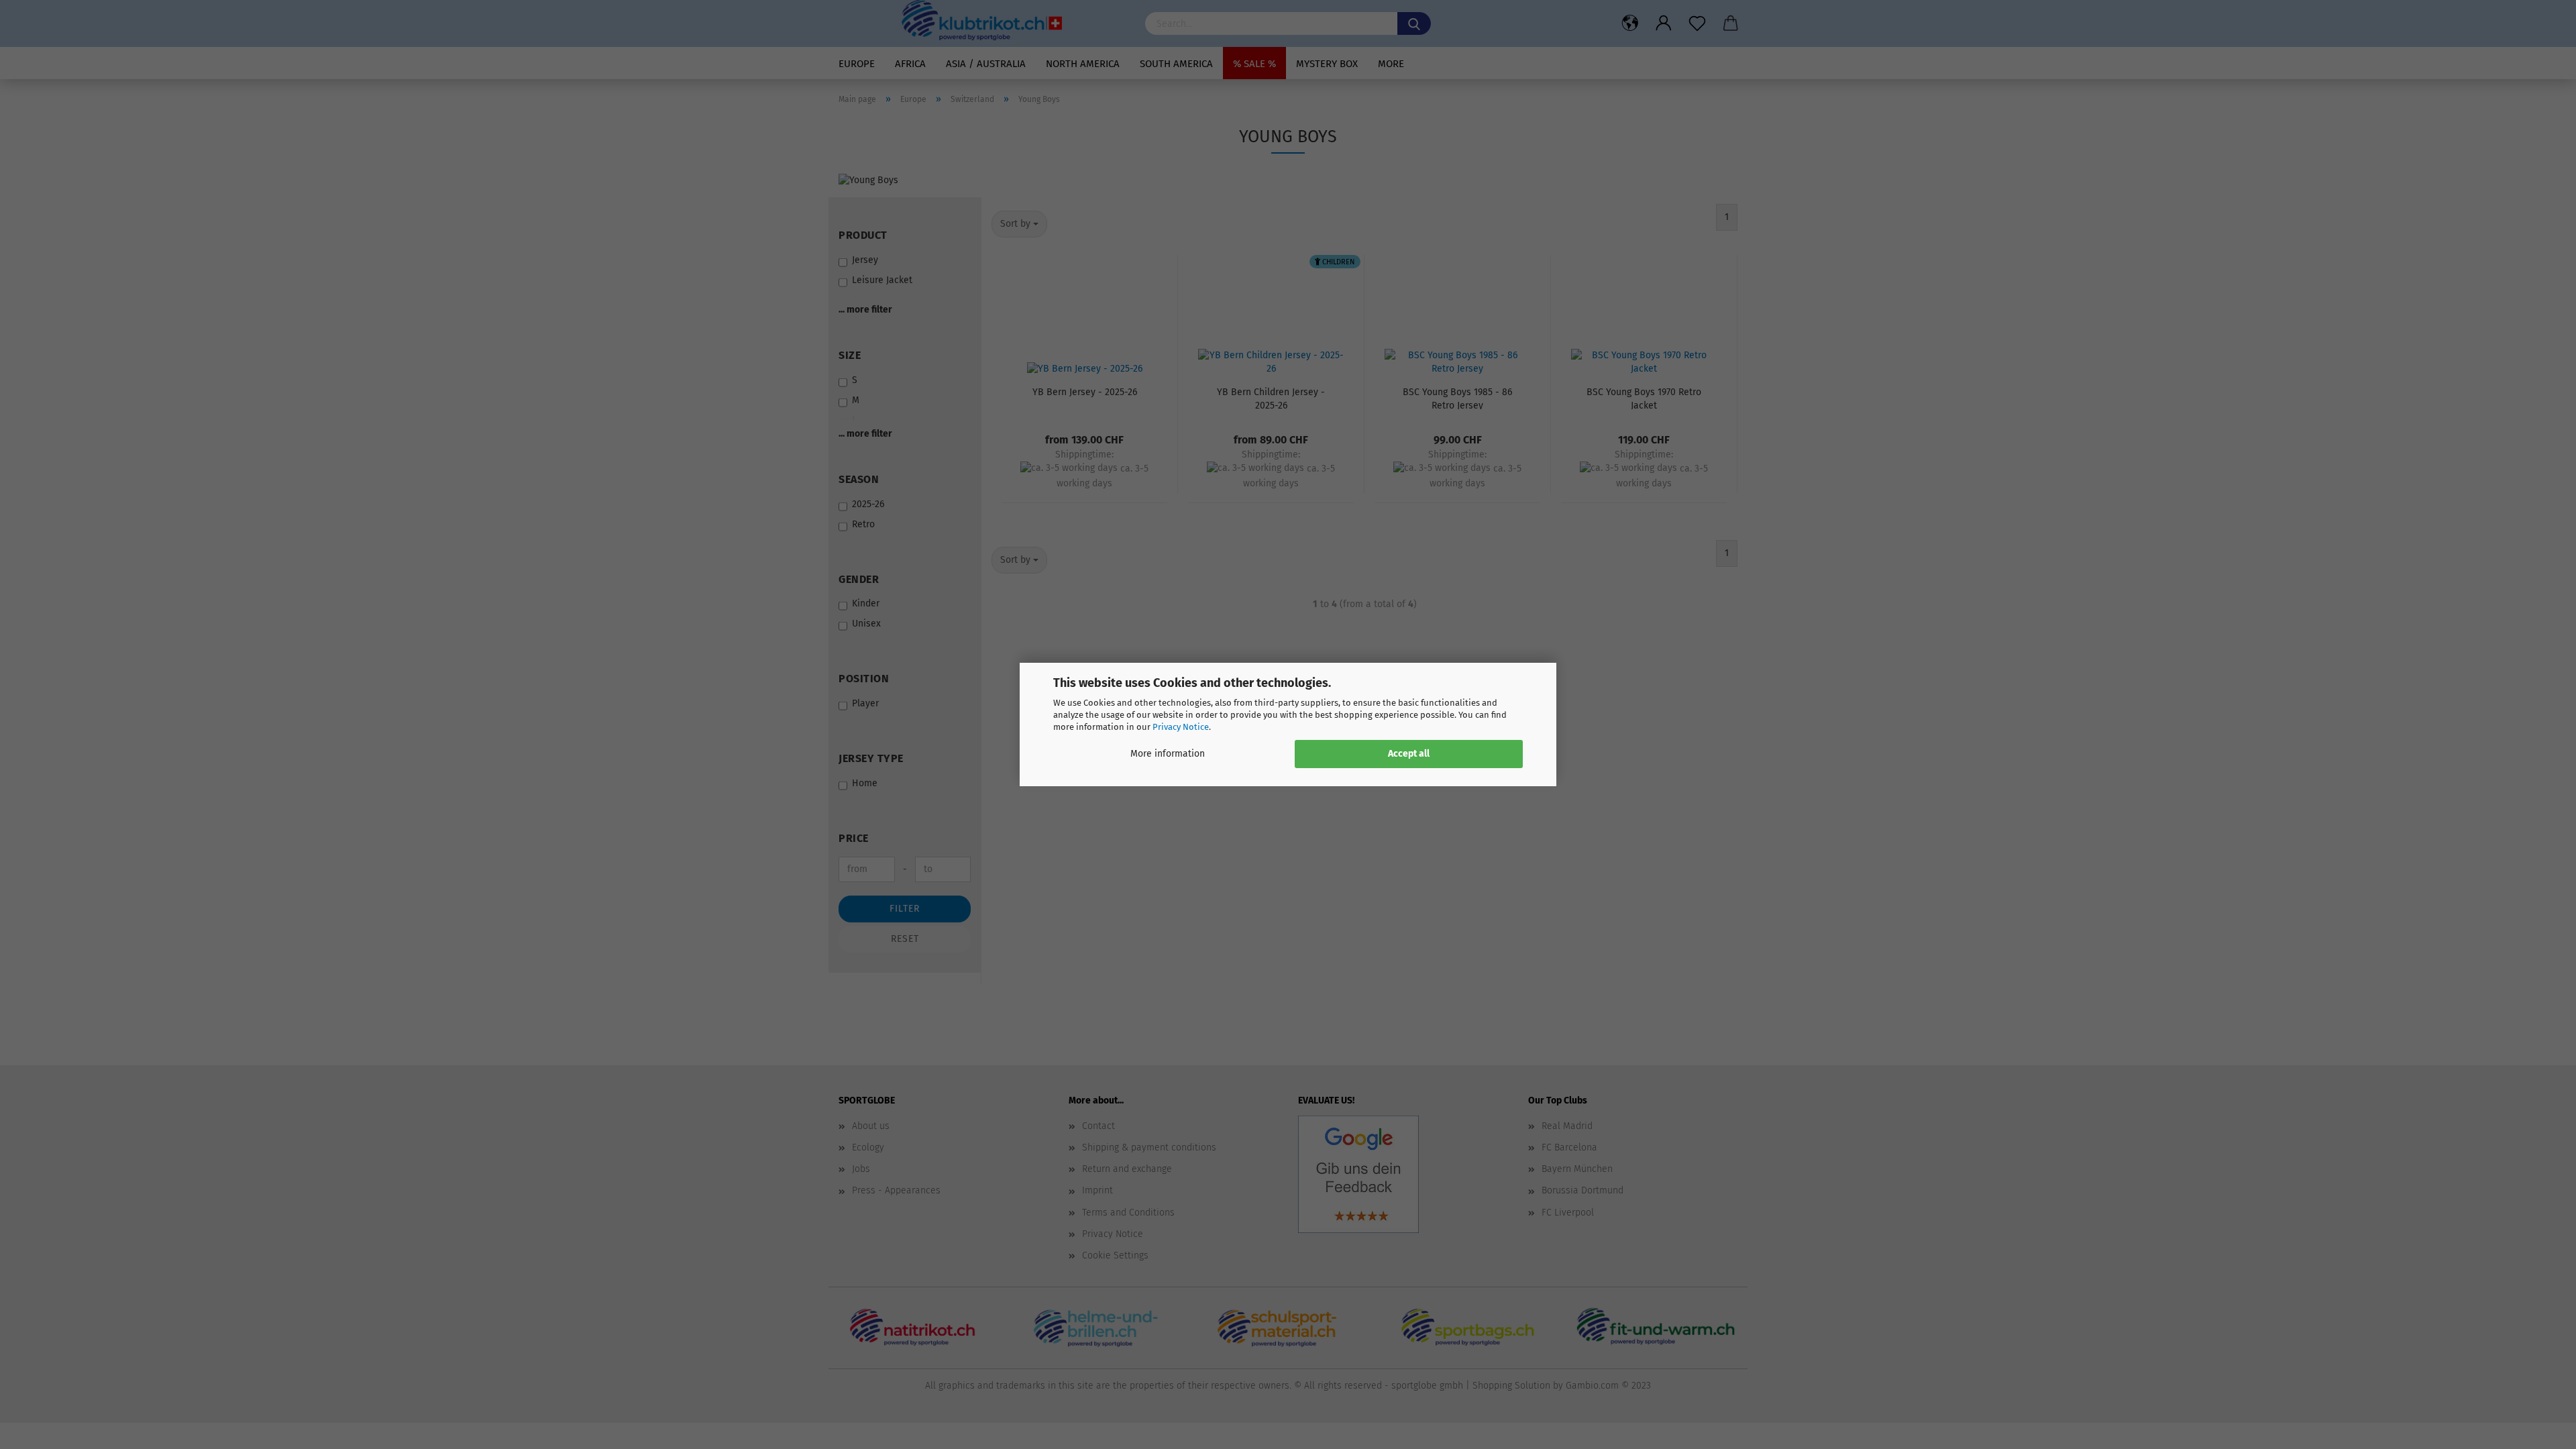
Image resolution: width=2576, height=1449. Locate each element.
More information (1168, 754)
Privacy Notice (1181, 727)
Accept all (1409, 754)
